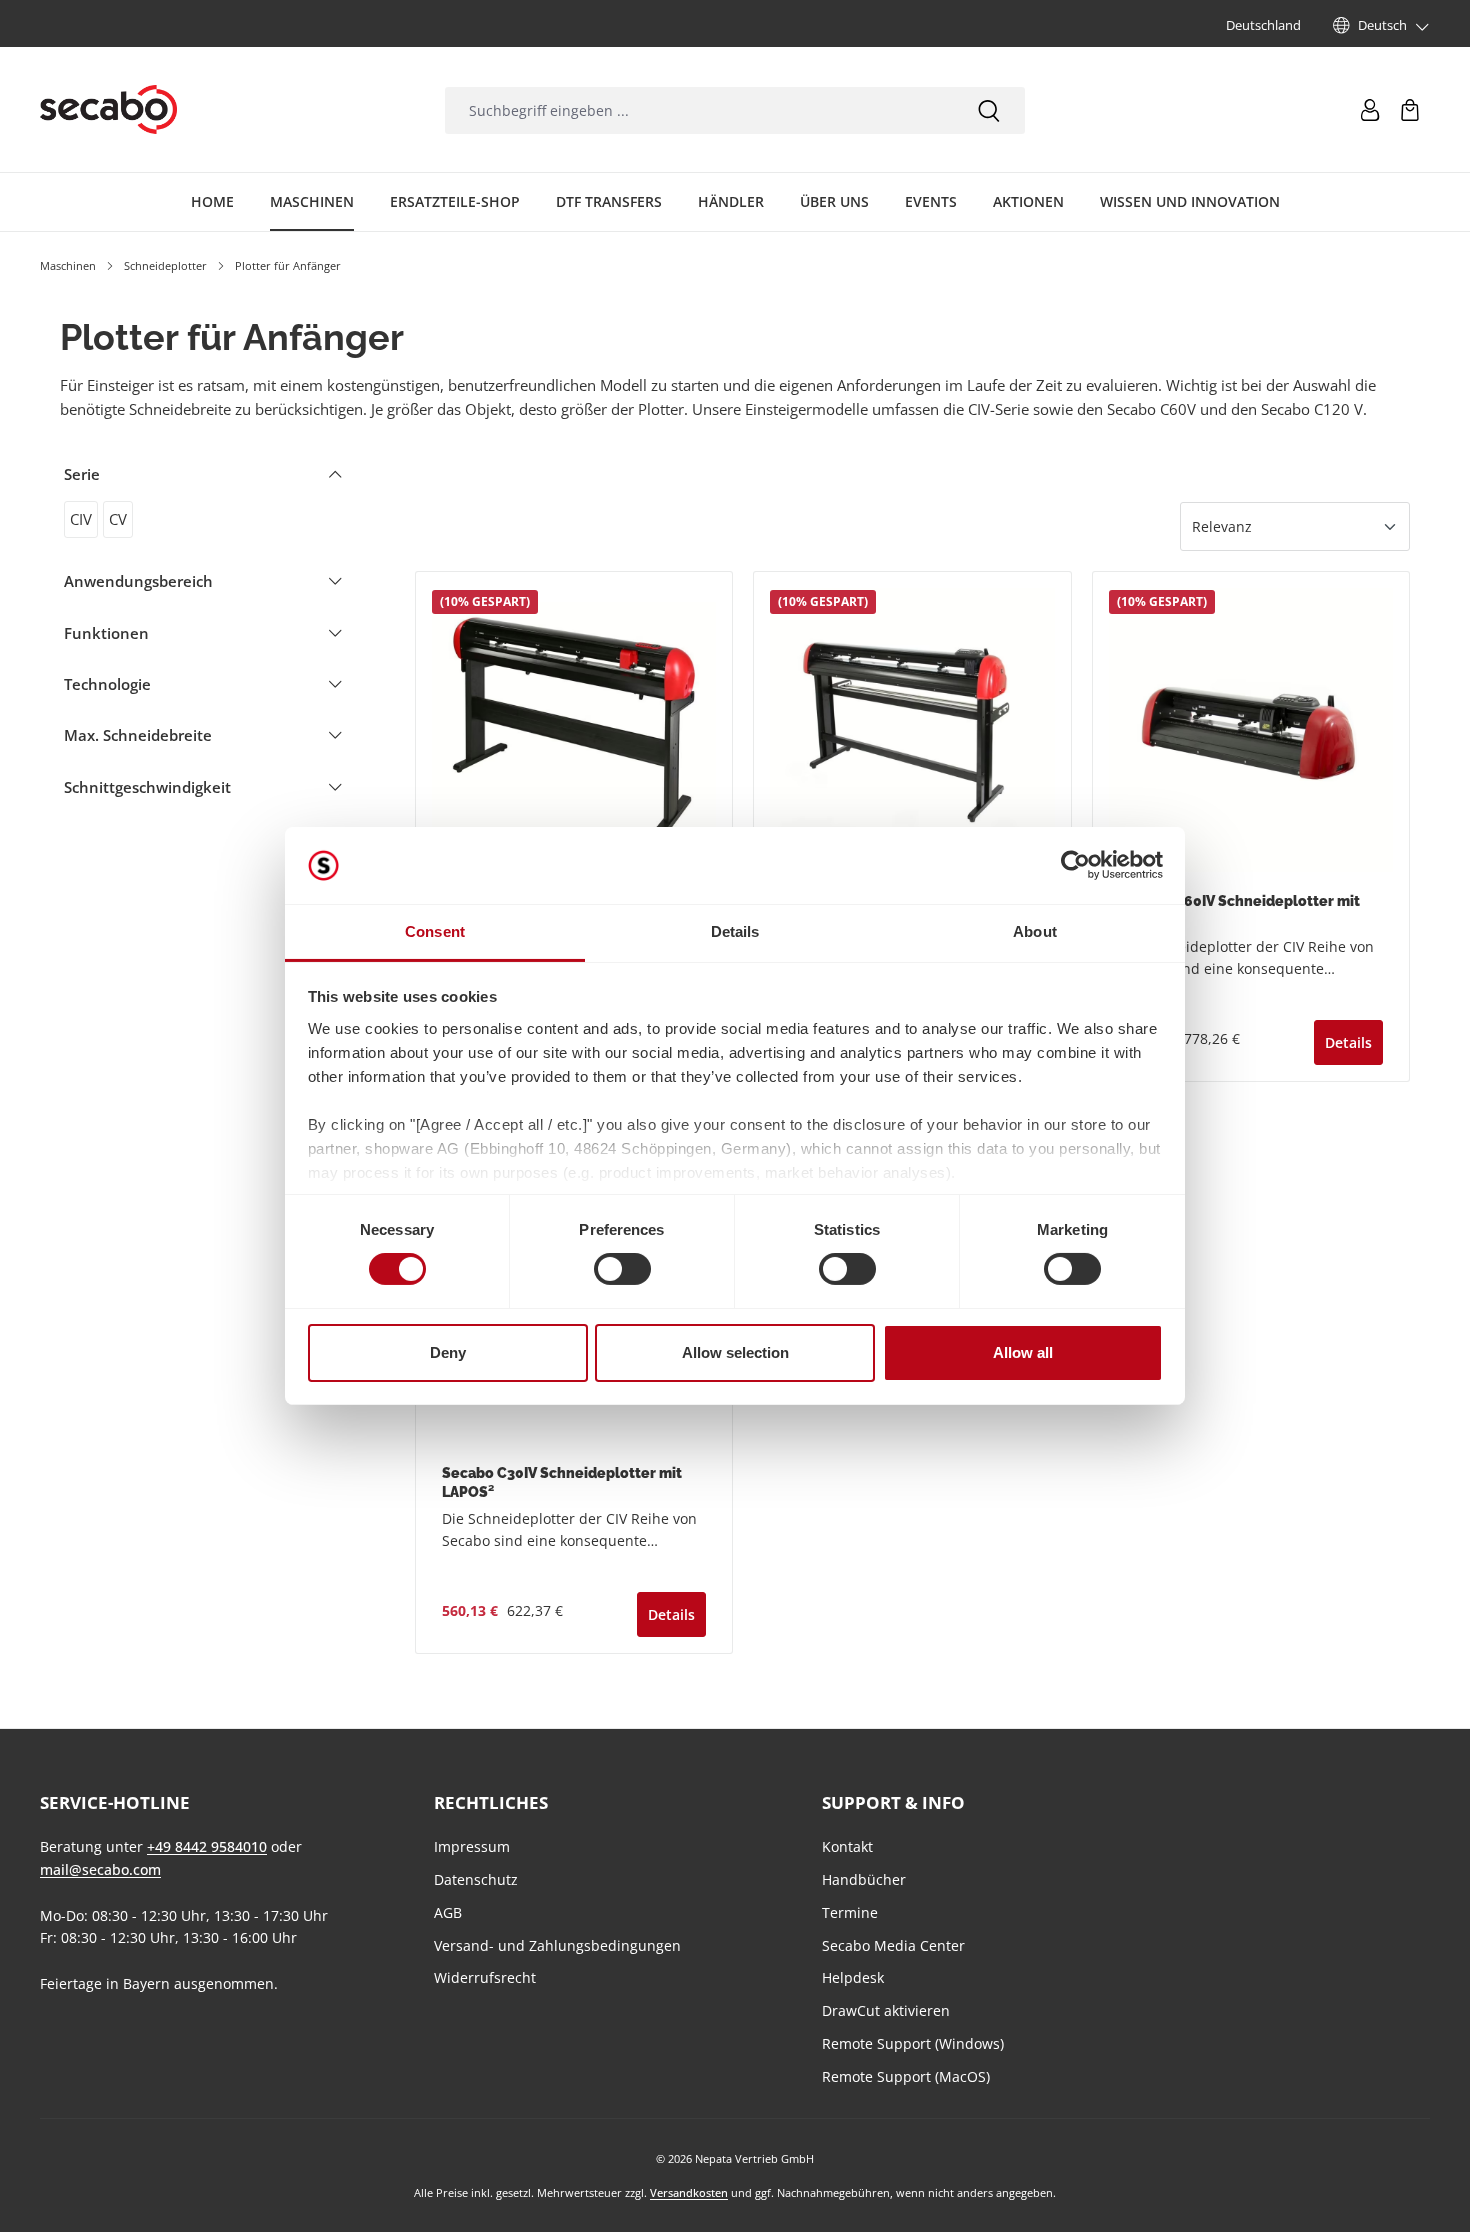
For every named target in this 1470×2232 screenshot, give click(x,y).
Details (1348, 1042)
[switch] (622, 1269)
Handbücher (864, 1879)
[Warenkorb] (1410, 110)
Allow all (1023, 1352)
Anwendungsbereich (138, 581)
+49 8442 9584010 (207, 1846)
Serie (82, 474)
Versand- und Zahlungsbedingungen (557, 1945)
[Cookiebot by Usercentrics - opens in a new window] (1075, 865)
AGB (448, 1912)
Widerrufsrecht (485, 1977)
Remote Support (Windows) (913, 2043)
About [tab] (1035, 931)
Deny (448, 1352)
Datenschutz (476, 1879)
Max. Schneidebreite (138, 735)
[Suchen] (989, 110)
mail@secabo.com (100, 1869)
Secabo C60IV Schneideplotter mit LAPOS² (1239, 910)
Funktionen (106, 633)
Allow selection (735, 1352)
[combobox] (698, 110)
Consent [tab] (435, 931)
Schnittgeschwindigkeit (147, 787)
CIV (81, 519)
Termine (850, 1912)
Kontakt (847, 1846)
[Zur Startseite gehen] (108, 110)
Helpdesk (853, 1977)
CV (118, 519)
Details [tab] (735, 931)
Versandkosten (689, 2192)
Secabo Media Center (893, 1945)
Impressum (472, 1846)
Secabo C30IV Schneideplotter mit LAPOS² (562, 1482)
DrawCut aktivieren (886, 2010)
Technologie (107, 684)
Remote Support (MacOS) (906, 2076)
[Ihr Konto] (1370, 110)
